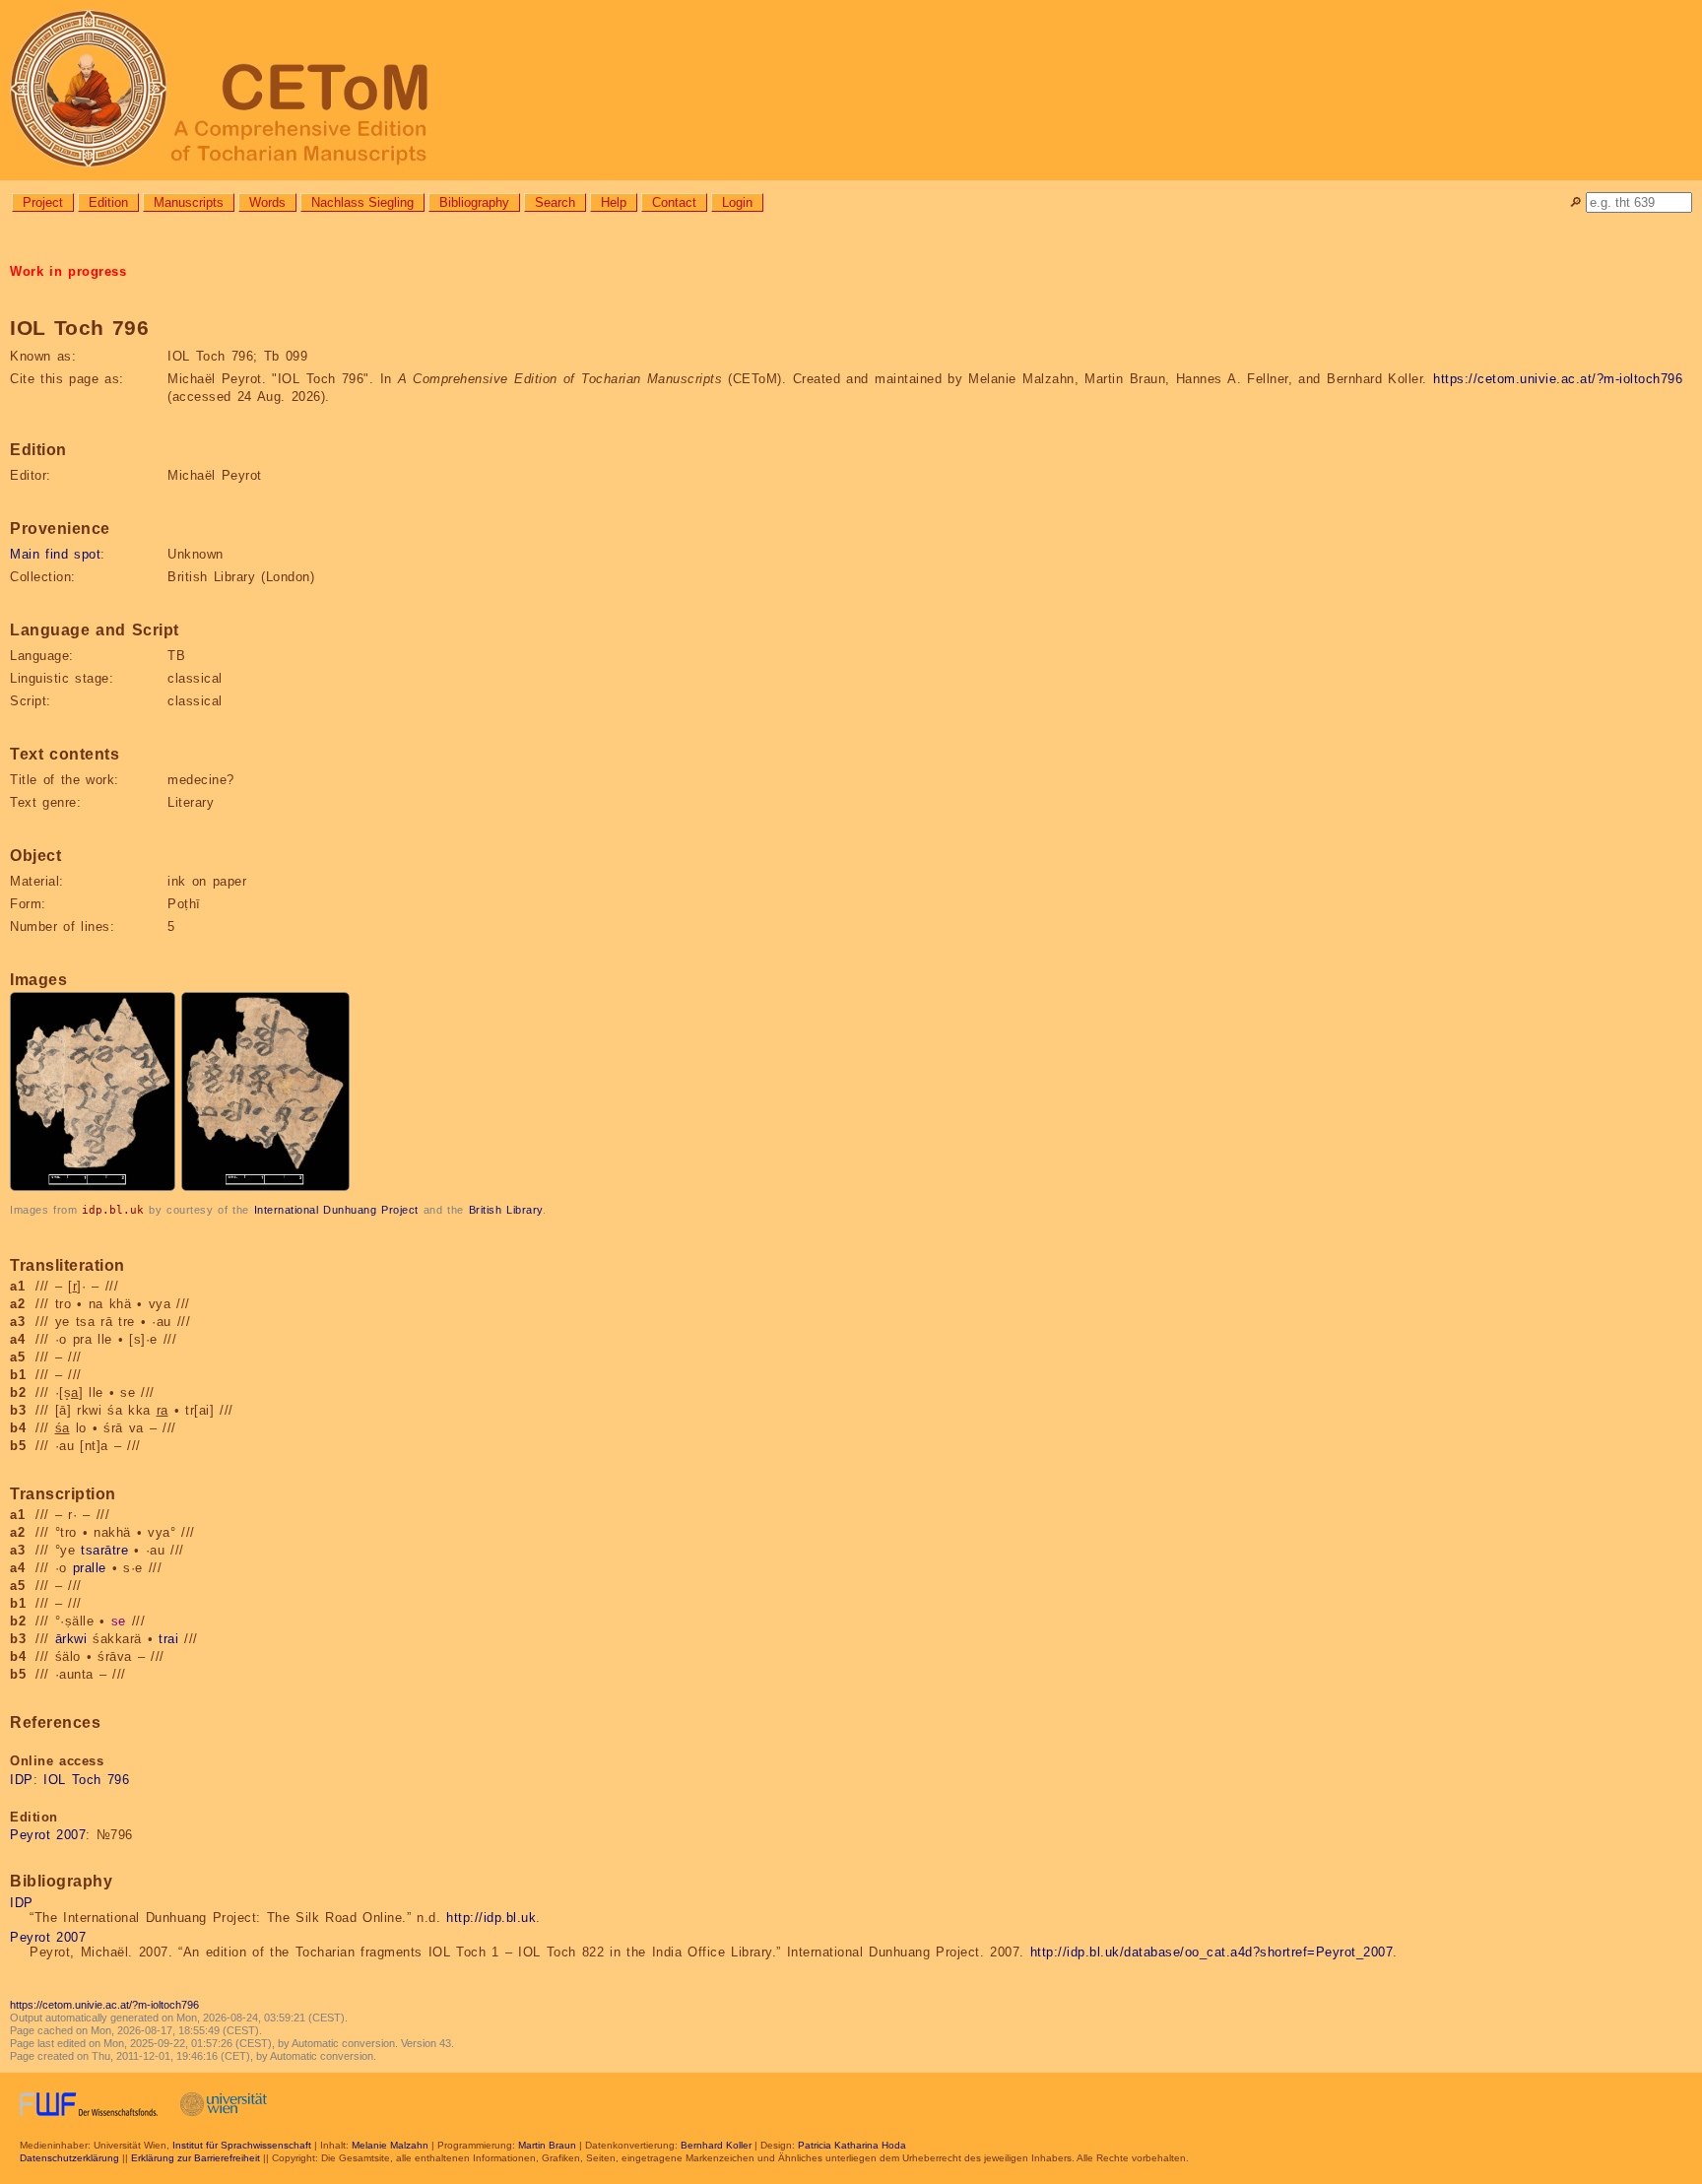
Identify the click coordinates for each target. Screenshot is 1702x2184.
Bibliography (474, 202)
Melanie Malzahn (390, 2145)
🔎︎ (1575, 202)
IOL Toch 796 (86, 1780)
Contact (674, 202)
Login (737, 202)
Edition (108, 202)
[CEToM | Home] (851, 90)
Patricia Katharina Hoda (852, 2145)
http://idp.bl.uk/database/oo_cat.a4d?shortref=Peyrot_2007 (1212, 1952)
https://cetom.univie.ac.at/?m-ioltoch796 (1558, 379)
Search (555, 202)
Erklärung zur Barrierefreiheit (196, 2158)
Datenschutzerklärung (69, 2158)
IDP (22, 1780)
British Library (506, 1210)
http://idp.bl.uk (491, 1918)
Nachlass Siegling (362, 202)
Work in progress (68, 271)
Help (614, 202)
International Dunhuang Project (336, 1210)
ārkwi (71, 1639)
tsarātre (104, 1550)
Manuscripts (189, 202)
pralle (90, 1568)
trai (168, 1639)
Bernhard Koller (716, 2145)
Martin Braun (547, 2145)
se (119, 1621)
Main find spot (55, 554)
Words (267, 202)
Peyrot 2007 (48, 1835)
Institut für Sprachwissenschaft (242, 2145)
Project (43, 202)
